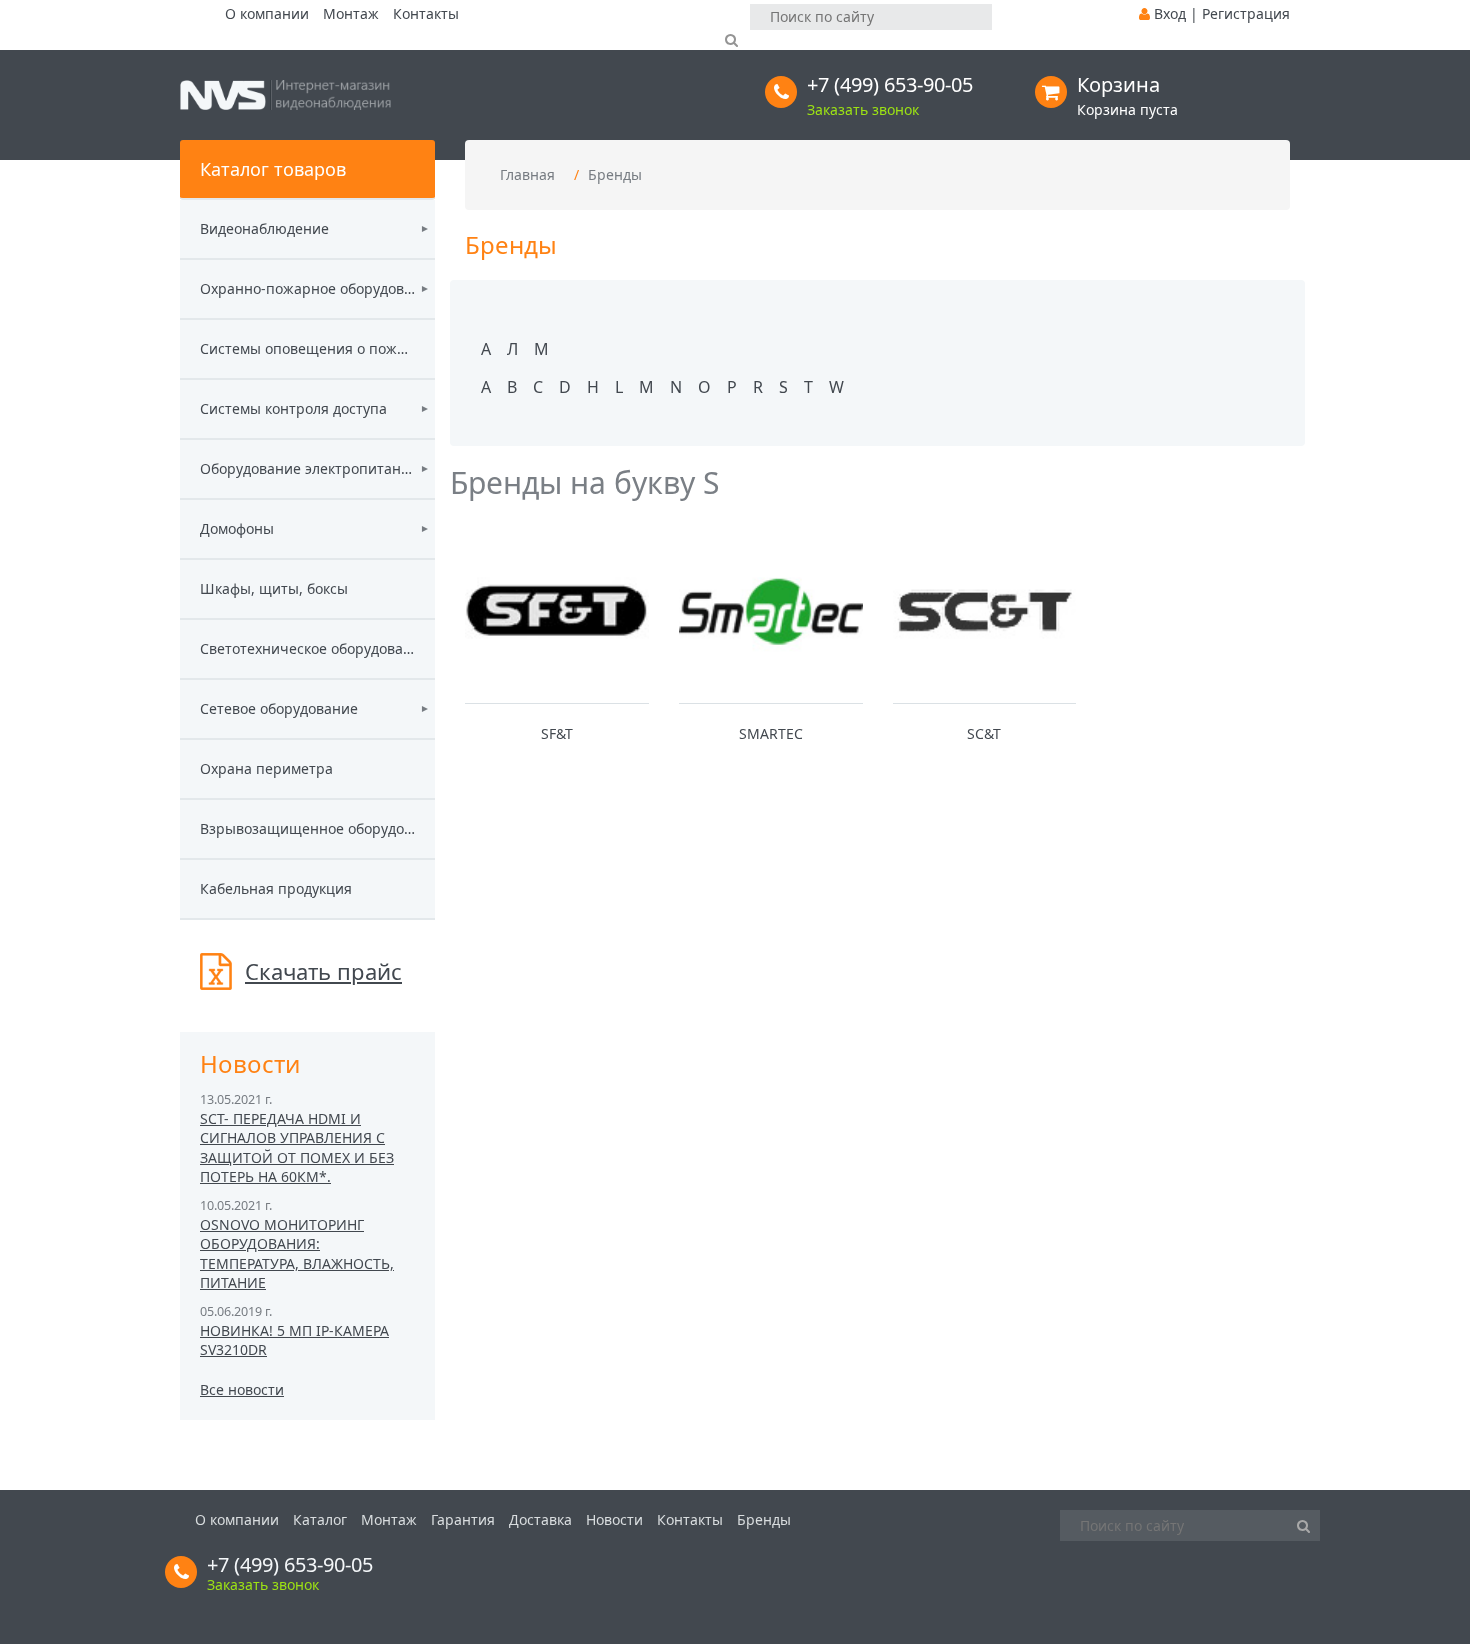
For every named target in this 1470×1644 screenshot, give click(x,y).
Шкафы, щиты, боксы (274, 588)
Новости (614, 1519)
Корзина (1118, 84)
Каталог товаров (273, 169)
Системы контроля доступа (293, 408)
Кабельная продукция (276, 888)
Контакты (426, 13)
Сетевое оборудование (279, 708)
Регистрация (1246, 13)
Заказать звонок (863, 109)
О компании (267, 13)
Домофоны (237, 528)
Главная (527, 174)
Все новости (242, 1389)
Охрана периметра (266, 768)
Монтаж (351, 13)
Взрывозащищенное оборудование (307, 828)
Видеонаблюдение (264, 228)
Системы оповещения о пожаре (307, 348)
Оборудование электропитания (307, 468)
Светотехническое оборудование (307, 648)
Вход (1170, 13)
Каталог (320, 1519)
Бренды (615, 174)
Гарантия (463, 1519)
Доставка (540, 1519)
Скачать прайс (323, 971)
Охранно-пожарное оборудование (307, 288)
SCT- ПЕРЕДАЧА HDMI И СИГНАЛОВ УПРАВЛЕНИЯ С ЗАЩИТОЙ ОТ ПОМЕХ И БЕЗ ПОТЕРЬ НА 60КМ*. (297, 1148)
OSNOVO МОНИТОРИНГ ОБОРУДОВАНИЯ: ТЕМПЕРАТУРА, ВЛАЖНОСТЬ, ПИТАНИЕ (297, 1254)
